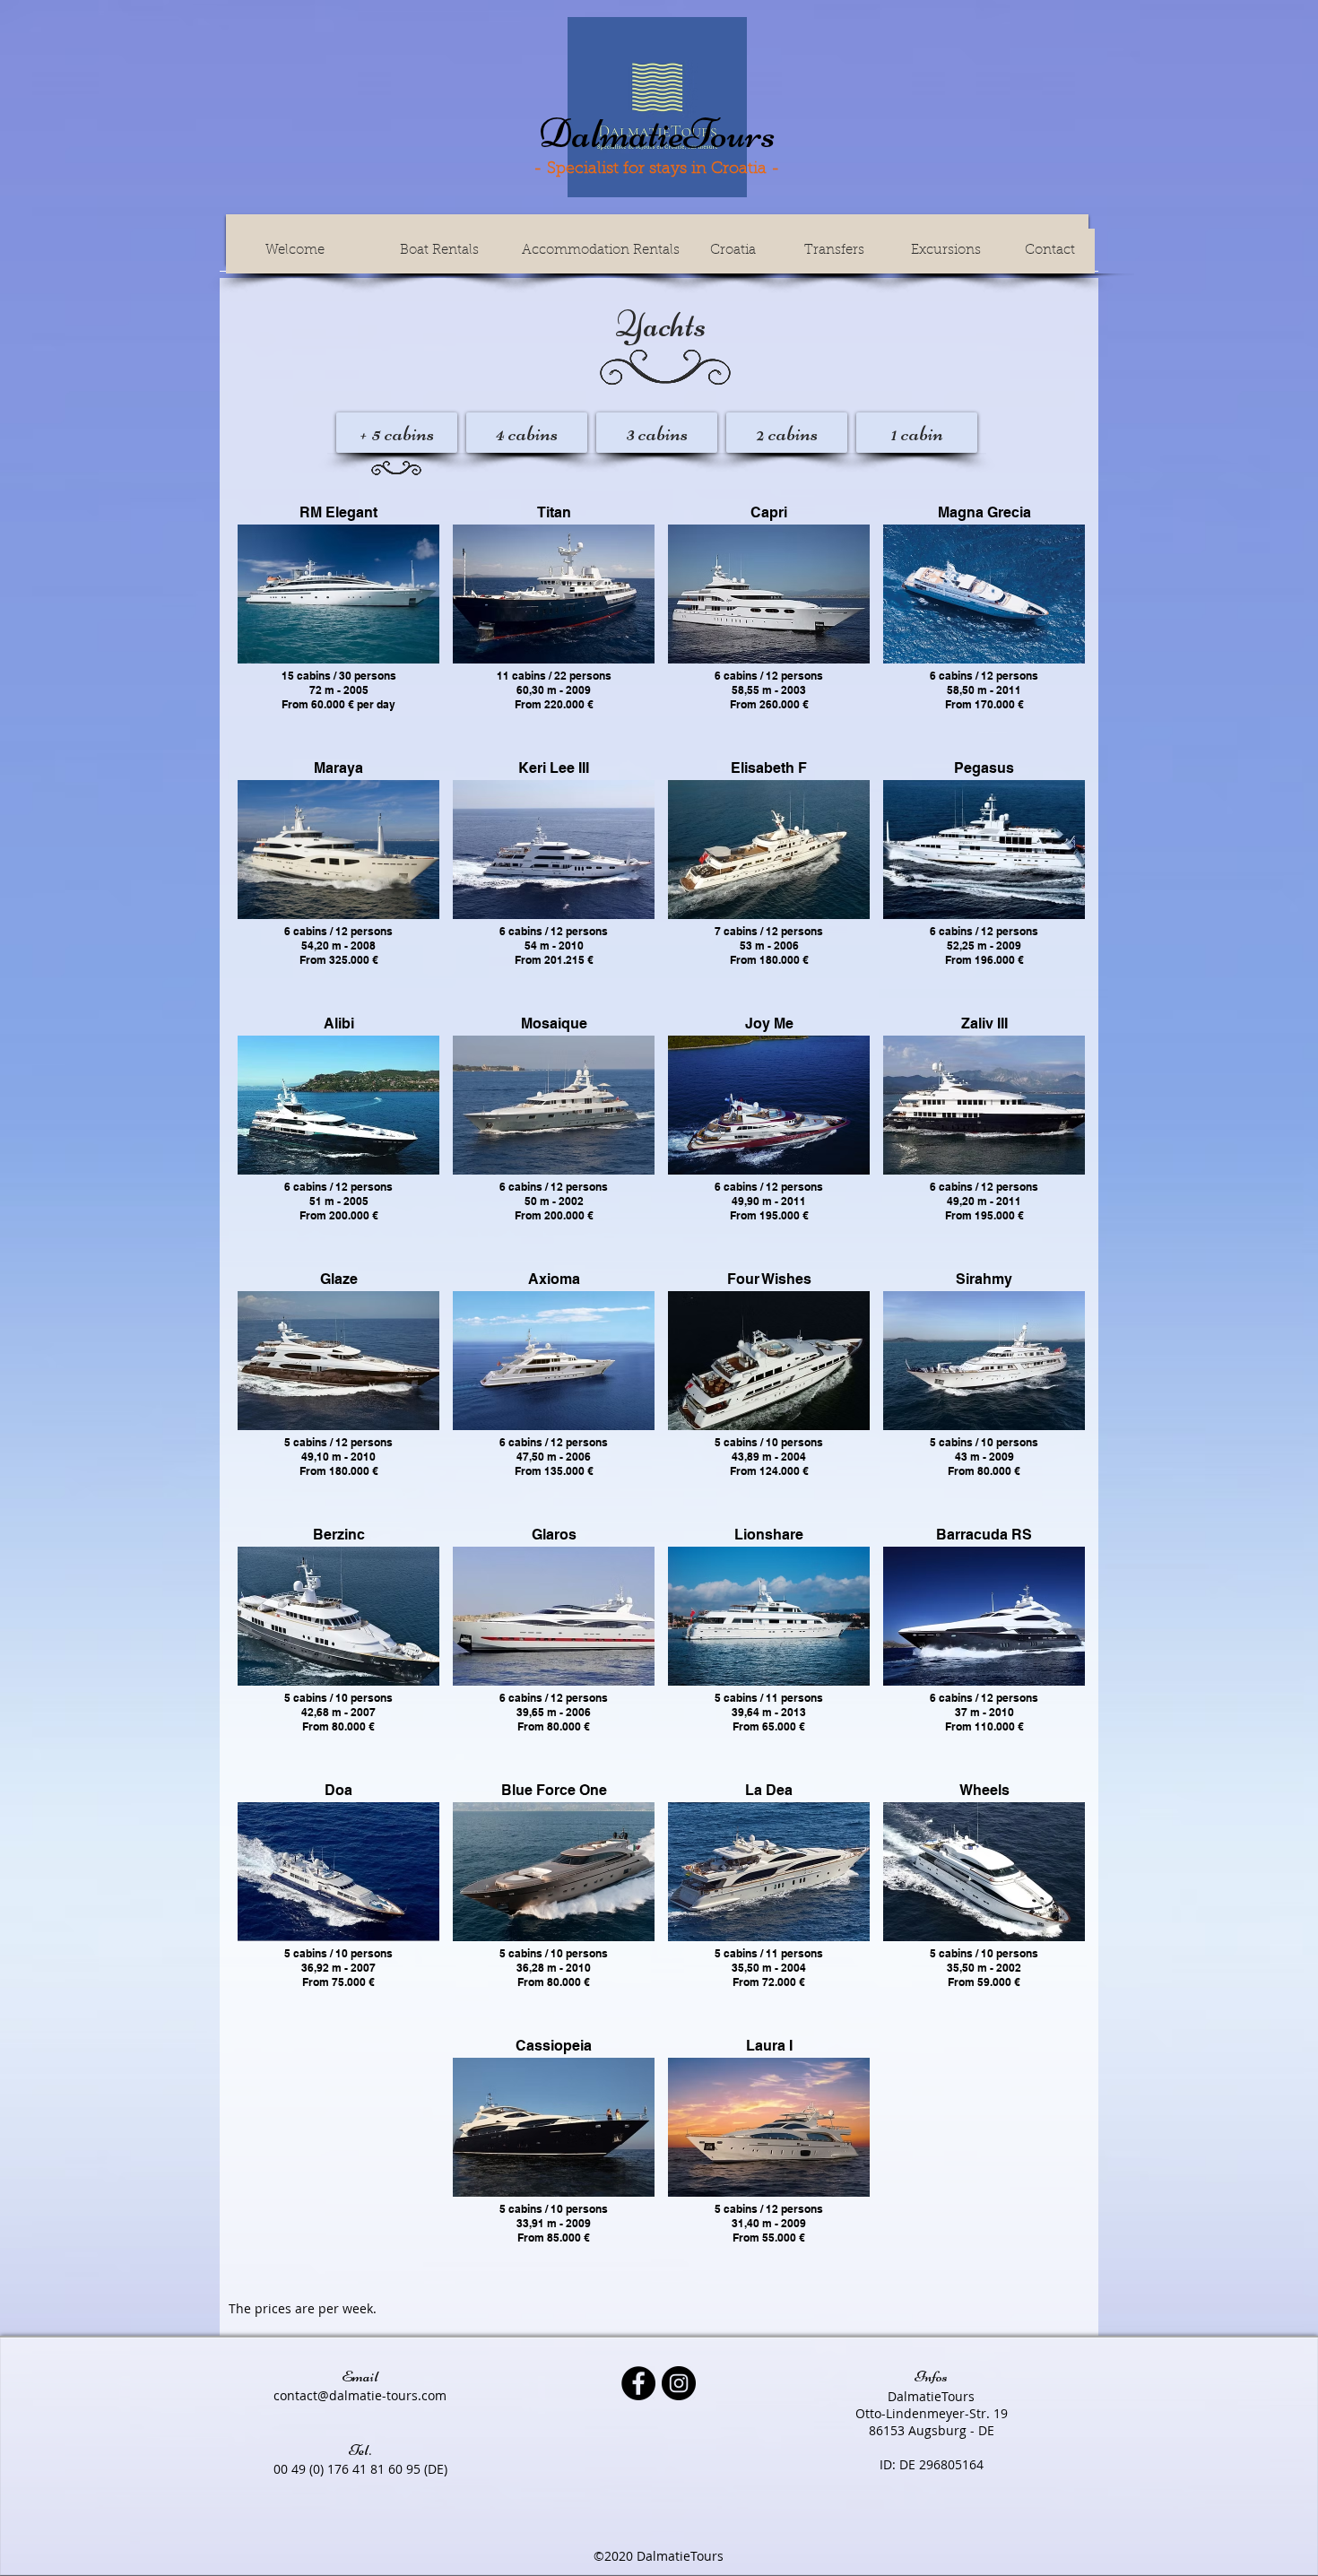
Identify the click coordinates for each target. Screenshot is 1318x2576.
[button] (338, 594)
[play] (628, 637)
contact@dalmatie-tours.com (360, 2395)
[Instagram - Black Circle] (679, 2383)
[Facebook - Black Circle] (638, 2383)
